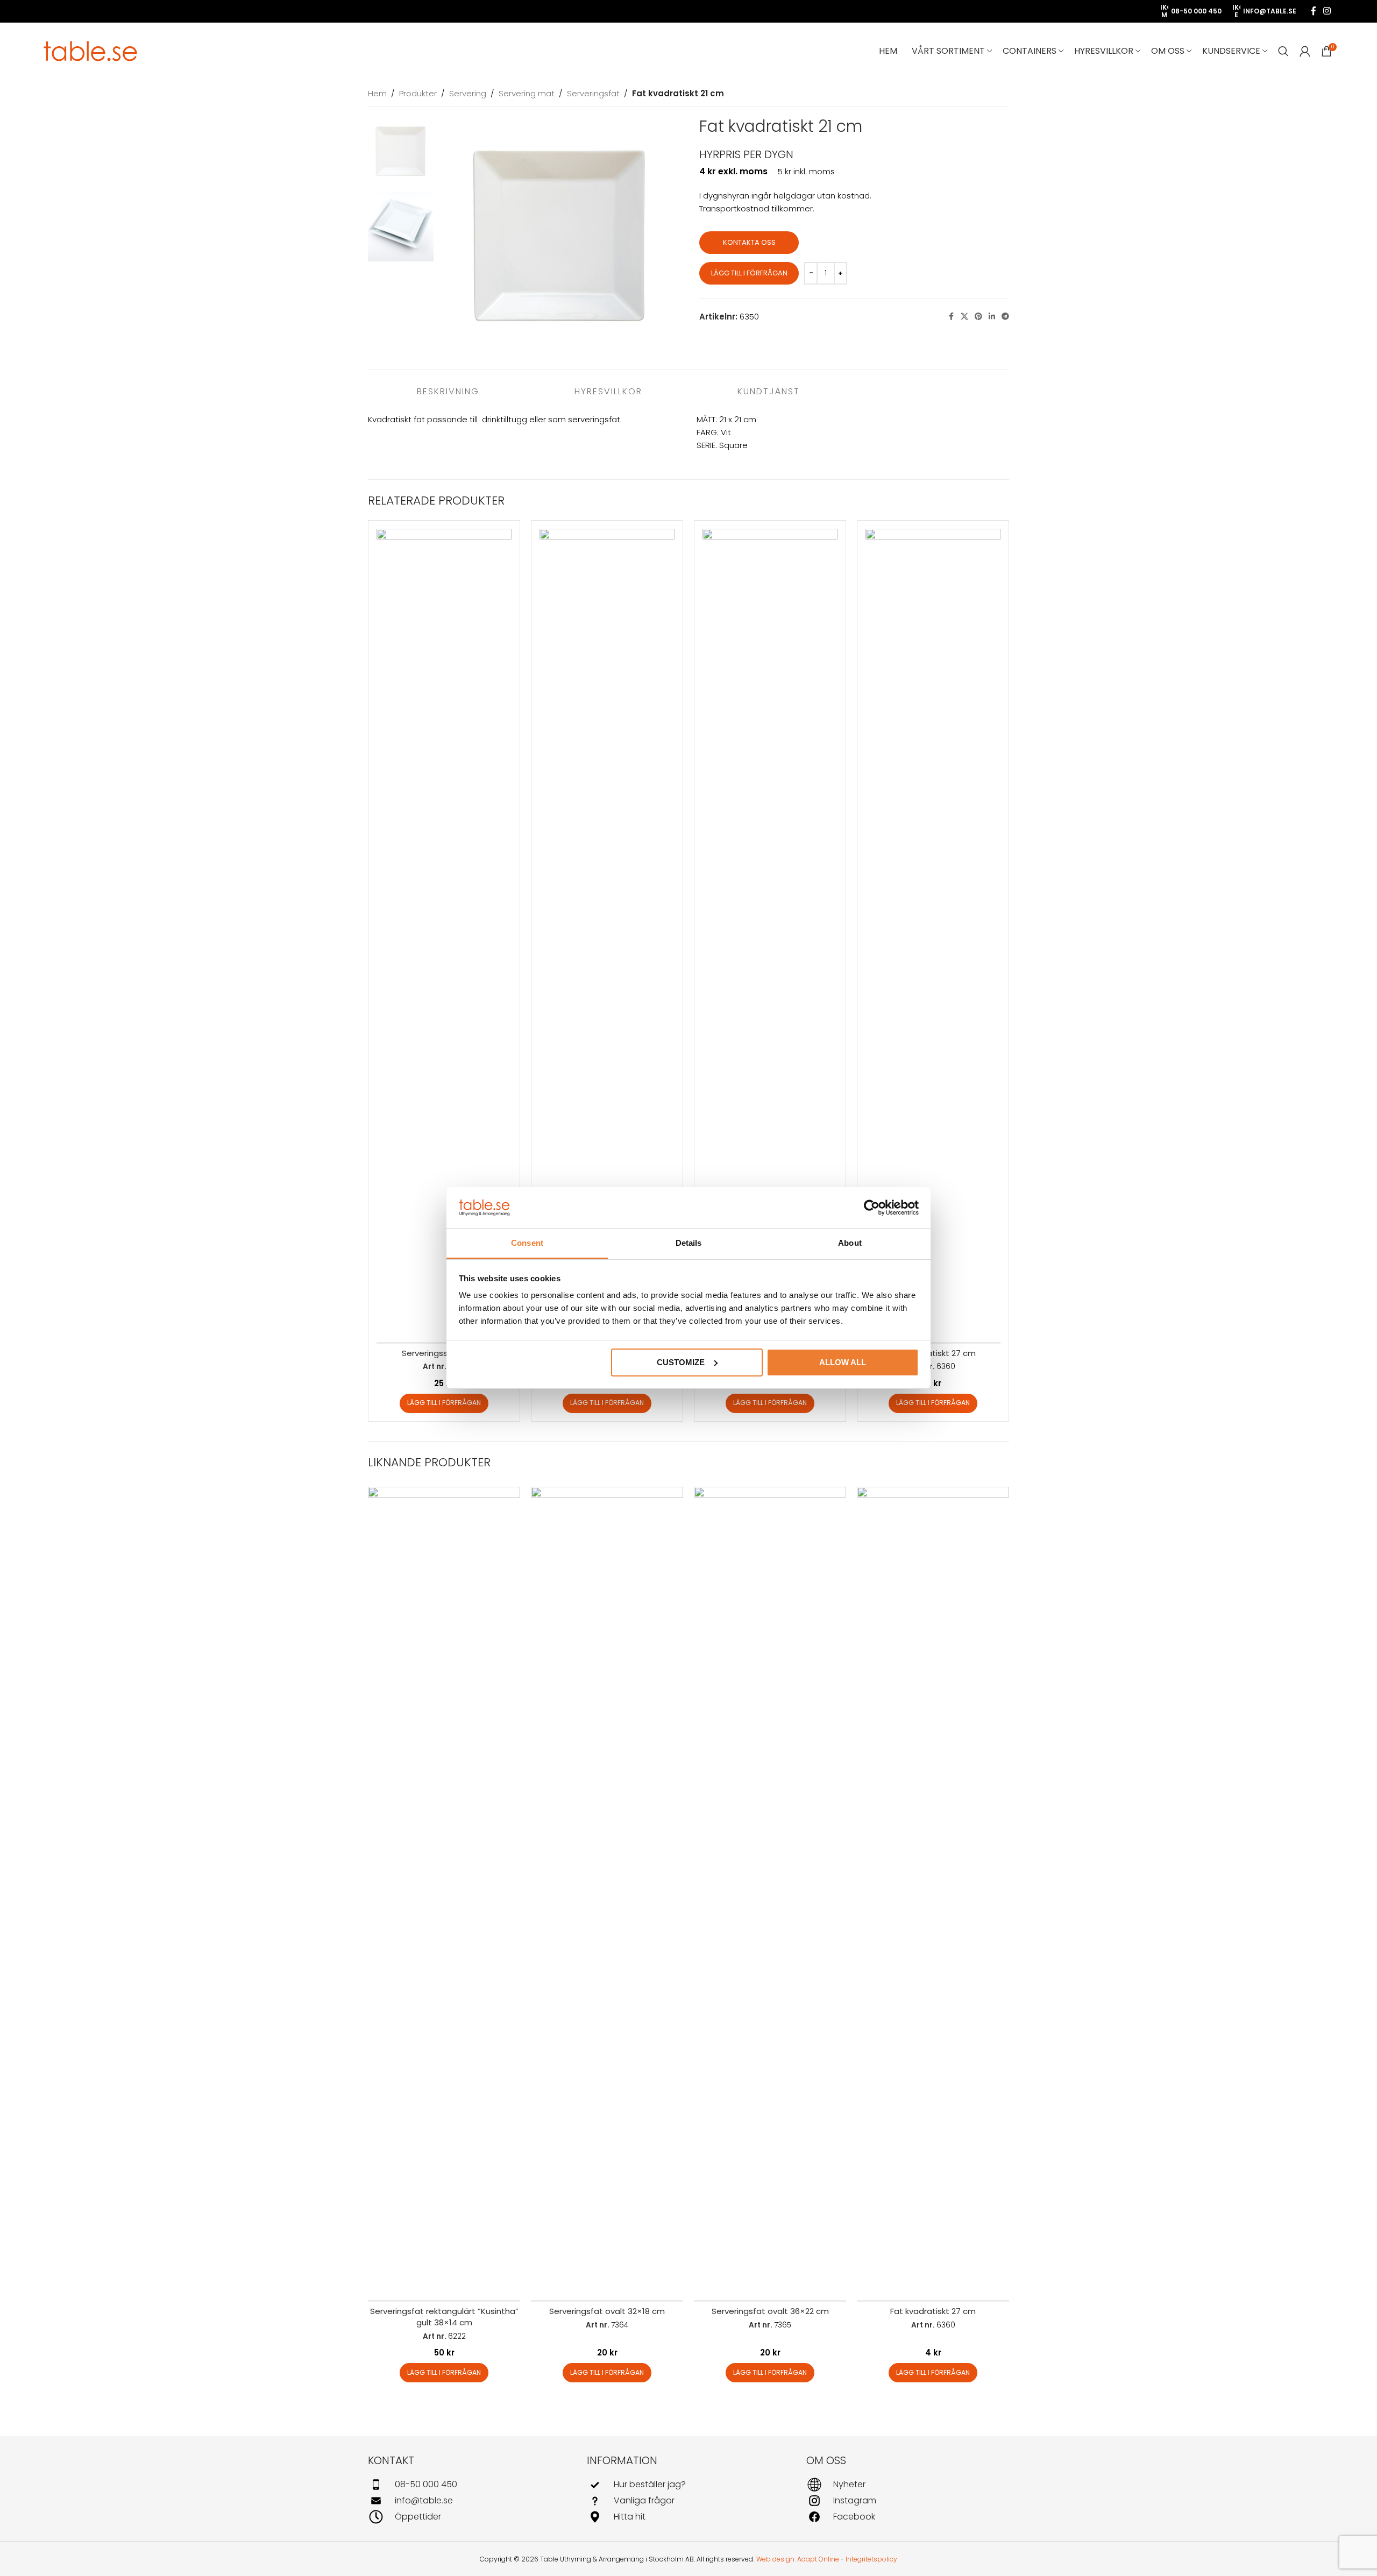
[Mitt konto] (1305, 51)
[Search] (1283, 51)
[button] (444, 1403)
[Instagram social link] (1327, 11)
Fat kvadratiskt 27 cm (933, 1353)
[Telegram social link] (1005, 317)
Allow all (843, 1362)
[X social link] (964, 317)
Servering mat (527, 93)
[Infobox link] (469, 2485)
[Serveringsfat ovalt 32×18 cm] (607, 1890)
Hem (377, 93)
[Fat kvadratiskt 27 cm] (933, 932)
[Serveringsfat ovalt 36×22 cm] (770, 1890)
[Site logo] (91, 50)
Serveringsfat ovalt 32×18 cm (607, 2311)
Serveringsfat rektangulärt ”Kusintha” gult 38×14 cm (444, 2317)
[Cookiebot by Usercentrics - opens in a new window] (872, 1208)
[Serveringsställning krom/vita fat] (770, 932)
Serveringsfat (593, 93)
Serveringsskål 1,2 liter (444, 1353)
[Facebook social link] (1314, 11)
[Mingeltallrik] (607, 932)
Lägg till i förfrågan (749, 273)
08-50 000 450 (1196, 11)
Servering (468, 93)
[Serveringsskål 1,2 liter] (444, 932)
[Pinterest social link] (978, 317)
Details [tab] (689, 1243)
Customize (681, 1362)
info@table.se (1270, 11)
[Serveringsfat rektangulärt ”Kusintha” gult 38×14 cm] (444, 1890)
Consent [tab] (527, 1243)
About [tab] (850, 1243)
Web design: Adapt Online (798, 2559)
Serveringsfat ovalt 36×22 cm (770, 2311)
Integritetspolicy (871, 2559)
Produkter (418, 93)
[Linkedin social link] (992, 317)
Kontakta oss (749, 242)
